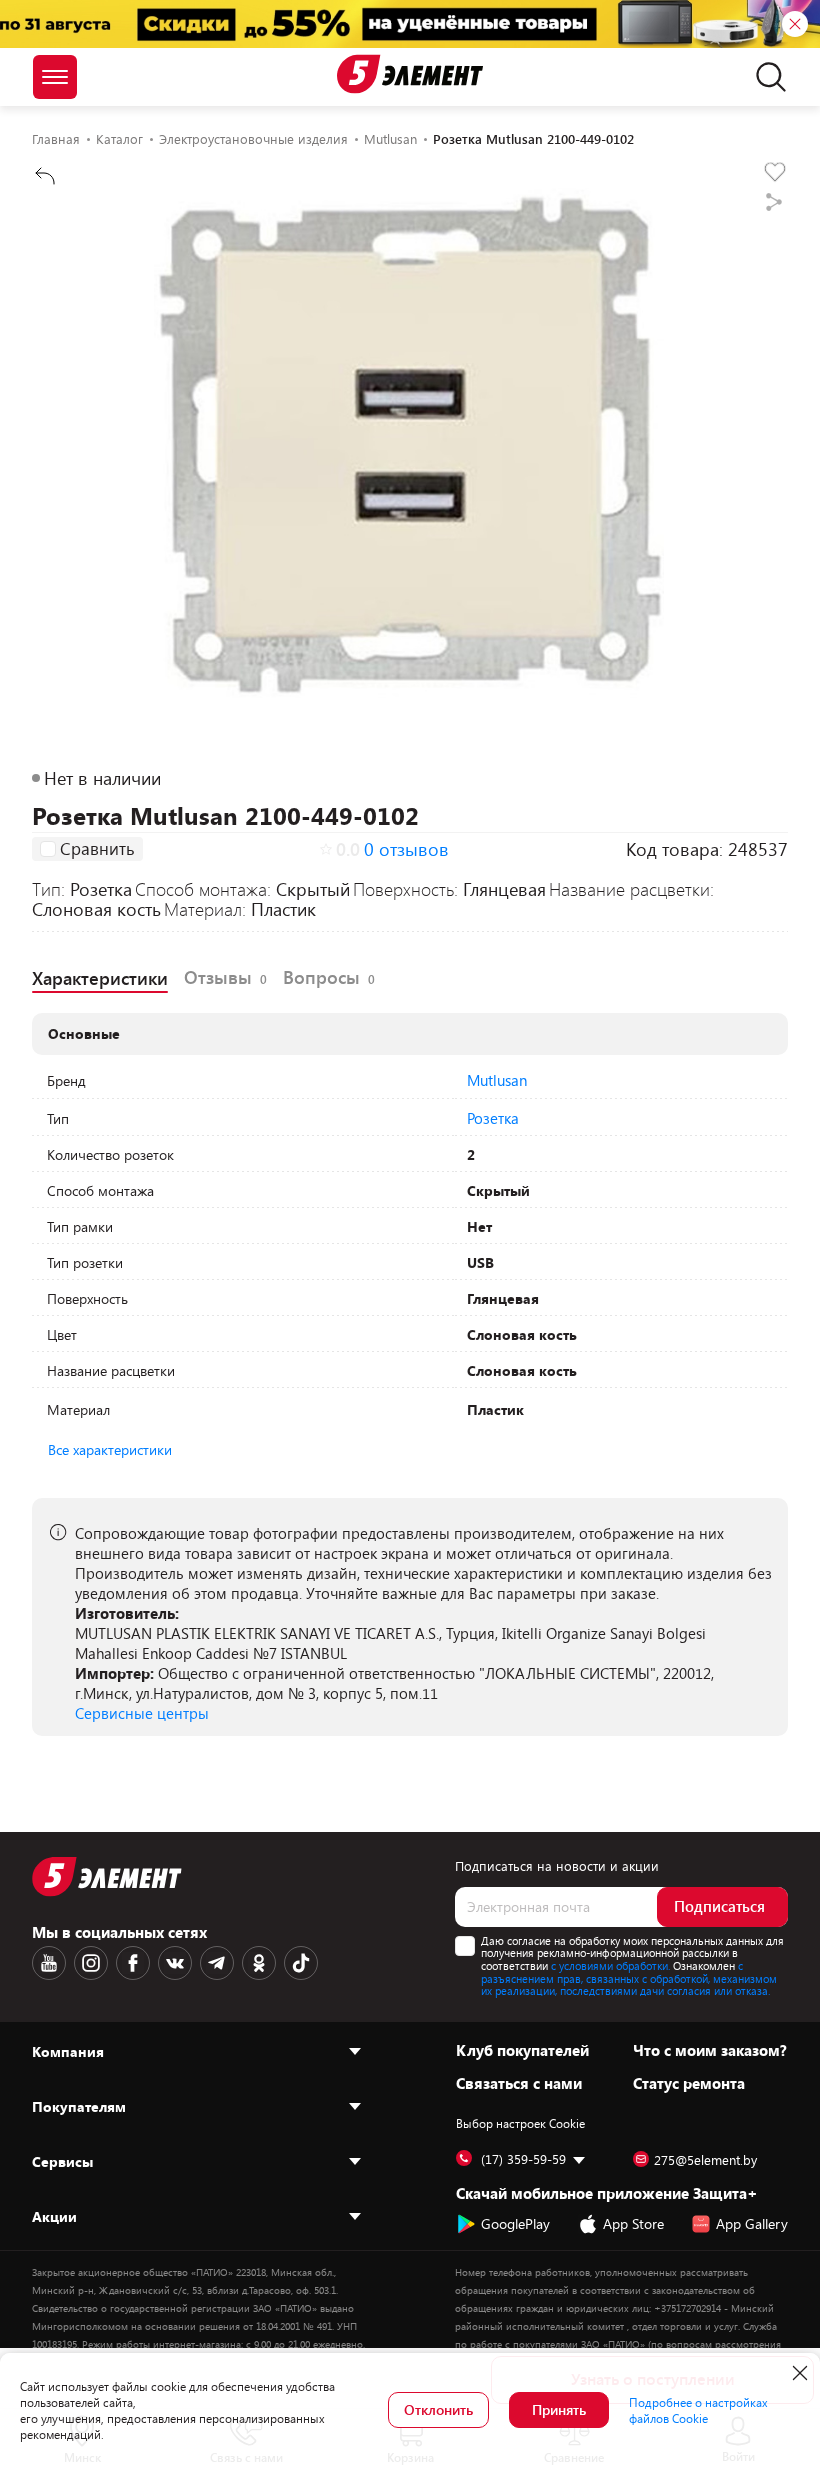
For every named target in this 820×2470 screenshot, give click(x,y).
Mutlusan (497, 1080)
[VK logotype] (175, 1963)
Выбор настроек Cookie (520, 2123)
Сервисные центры (142, 1713)
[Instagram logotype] (91, 1963)
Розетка (493, 1118)
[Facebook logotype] (133, 1963)
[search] (765, 77)
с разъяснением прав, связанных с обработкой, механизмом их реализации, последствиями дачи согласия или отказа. (629, 1978)
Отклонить (438, 2409)
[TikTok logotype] (301, 1963)
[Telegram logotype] (217, 1963)
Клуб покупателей (522, 2050)
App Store (633, 2223)
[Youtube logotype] (49, 1963)
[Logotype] (410, 74)
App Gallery (752, 2223)
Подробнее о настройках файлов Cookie (698, 2410)
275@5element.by (705, 2160)
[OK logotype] (259, 1963)
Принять (559, 2409)
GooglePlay (515, 2223)
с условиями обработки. (610, 1965)
